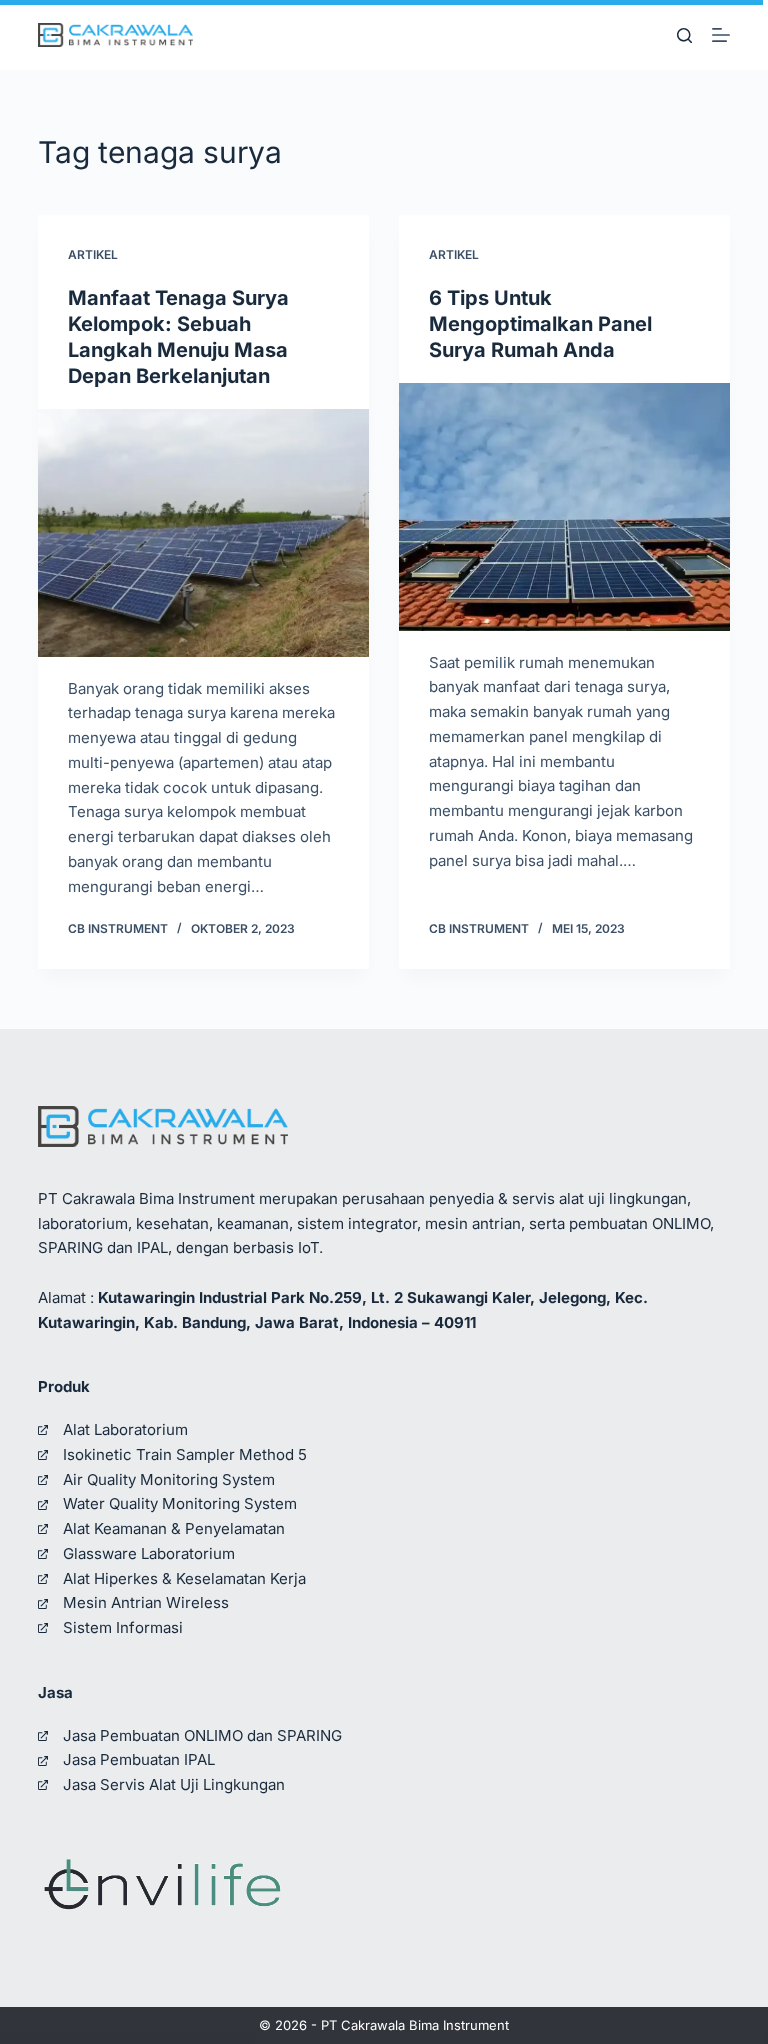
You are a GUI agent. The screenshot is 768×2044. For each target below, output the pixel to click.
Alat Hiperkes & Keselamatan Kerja (184, 1578)
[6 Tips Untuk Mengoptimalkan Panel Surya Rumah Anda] (564, 507)
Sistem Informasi (123, 1627)
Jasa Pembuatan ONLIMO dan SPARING (202, 1735)
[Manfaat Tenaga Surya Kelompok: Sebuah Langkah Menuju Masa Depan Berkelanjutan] (203, 533)
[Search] (684, 35)
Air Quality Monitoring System (169, 1479)
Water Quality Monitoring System (180, 1503)
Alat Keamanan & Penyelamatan (174, 1528)
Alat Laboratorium (125, 1429)
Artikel (93, 254)
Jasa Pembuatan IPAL (139, 1759)
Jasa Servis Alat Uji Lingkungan (174, 1784)
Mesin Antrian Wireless (146, 1602)
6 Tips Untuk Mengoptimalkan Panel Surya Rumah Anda (540, 324)
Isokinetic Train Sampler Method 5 (185, 1454)
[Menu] (721, 35)
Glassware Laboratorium (149, 1553)
